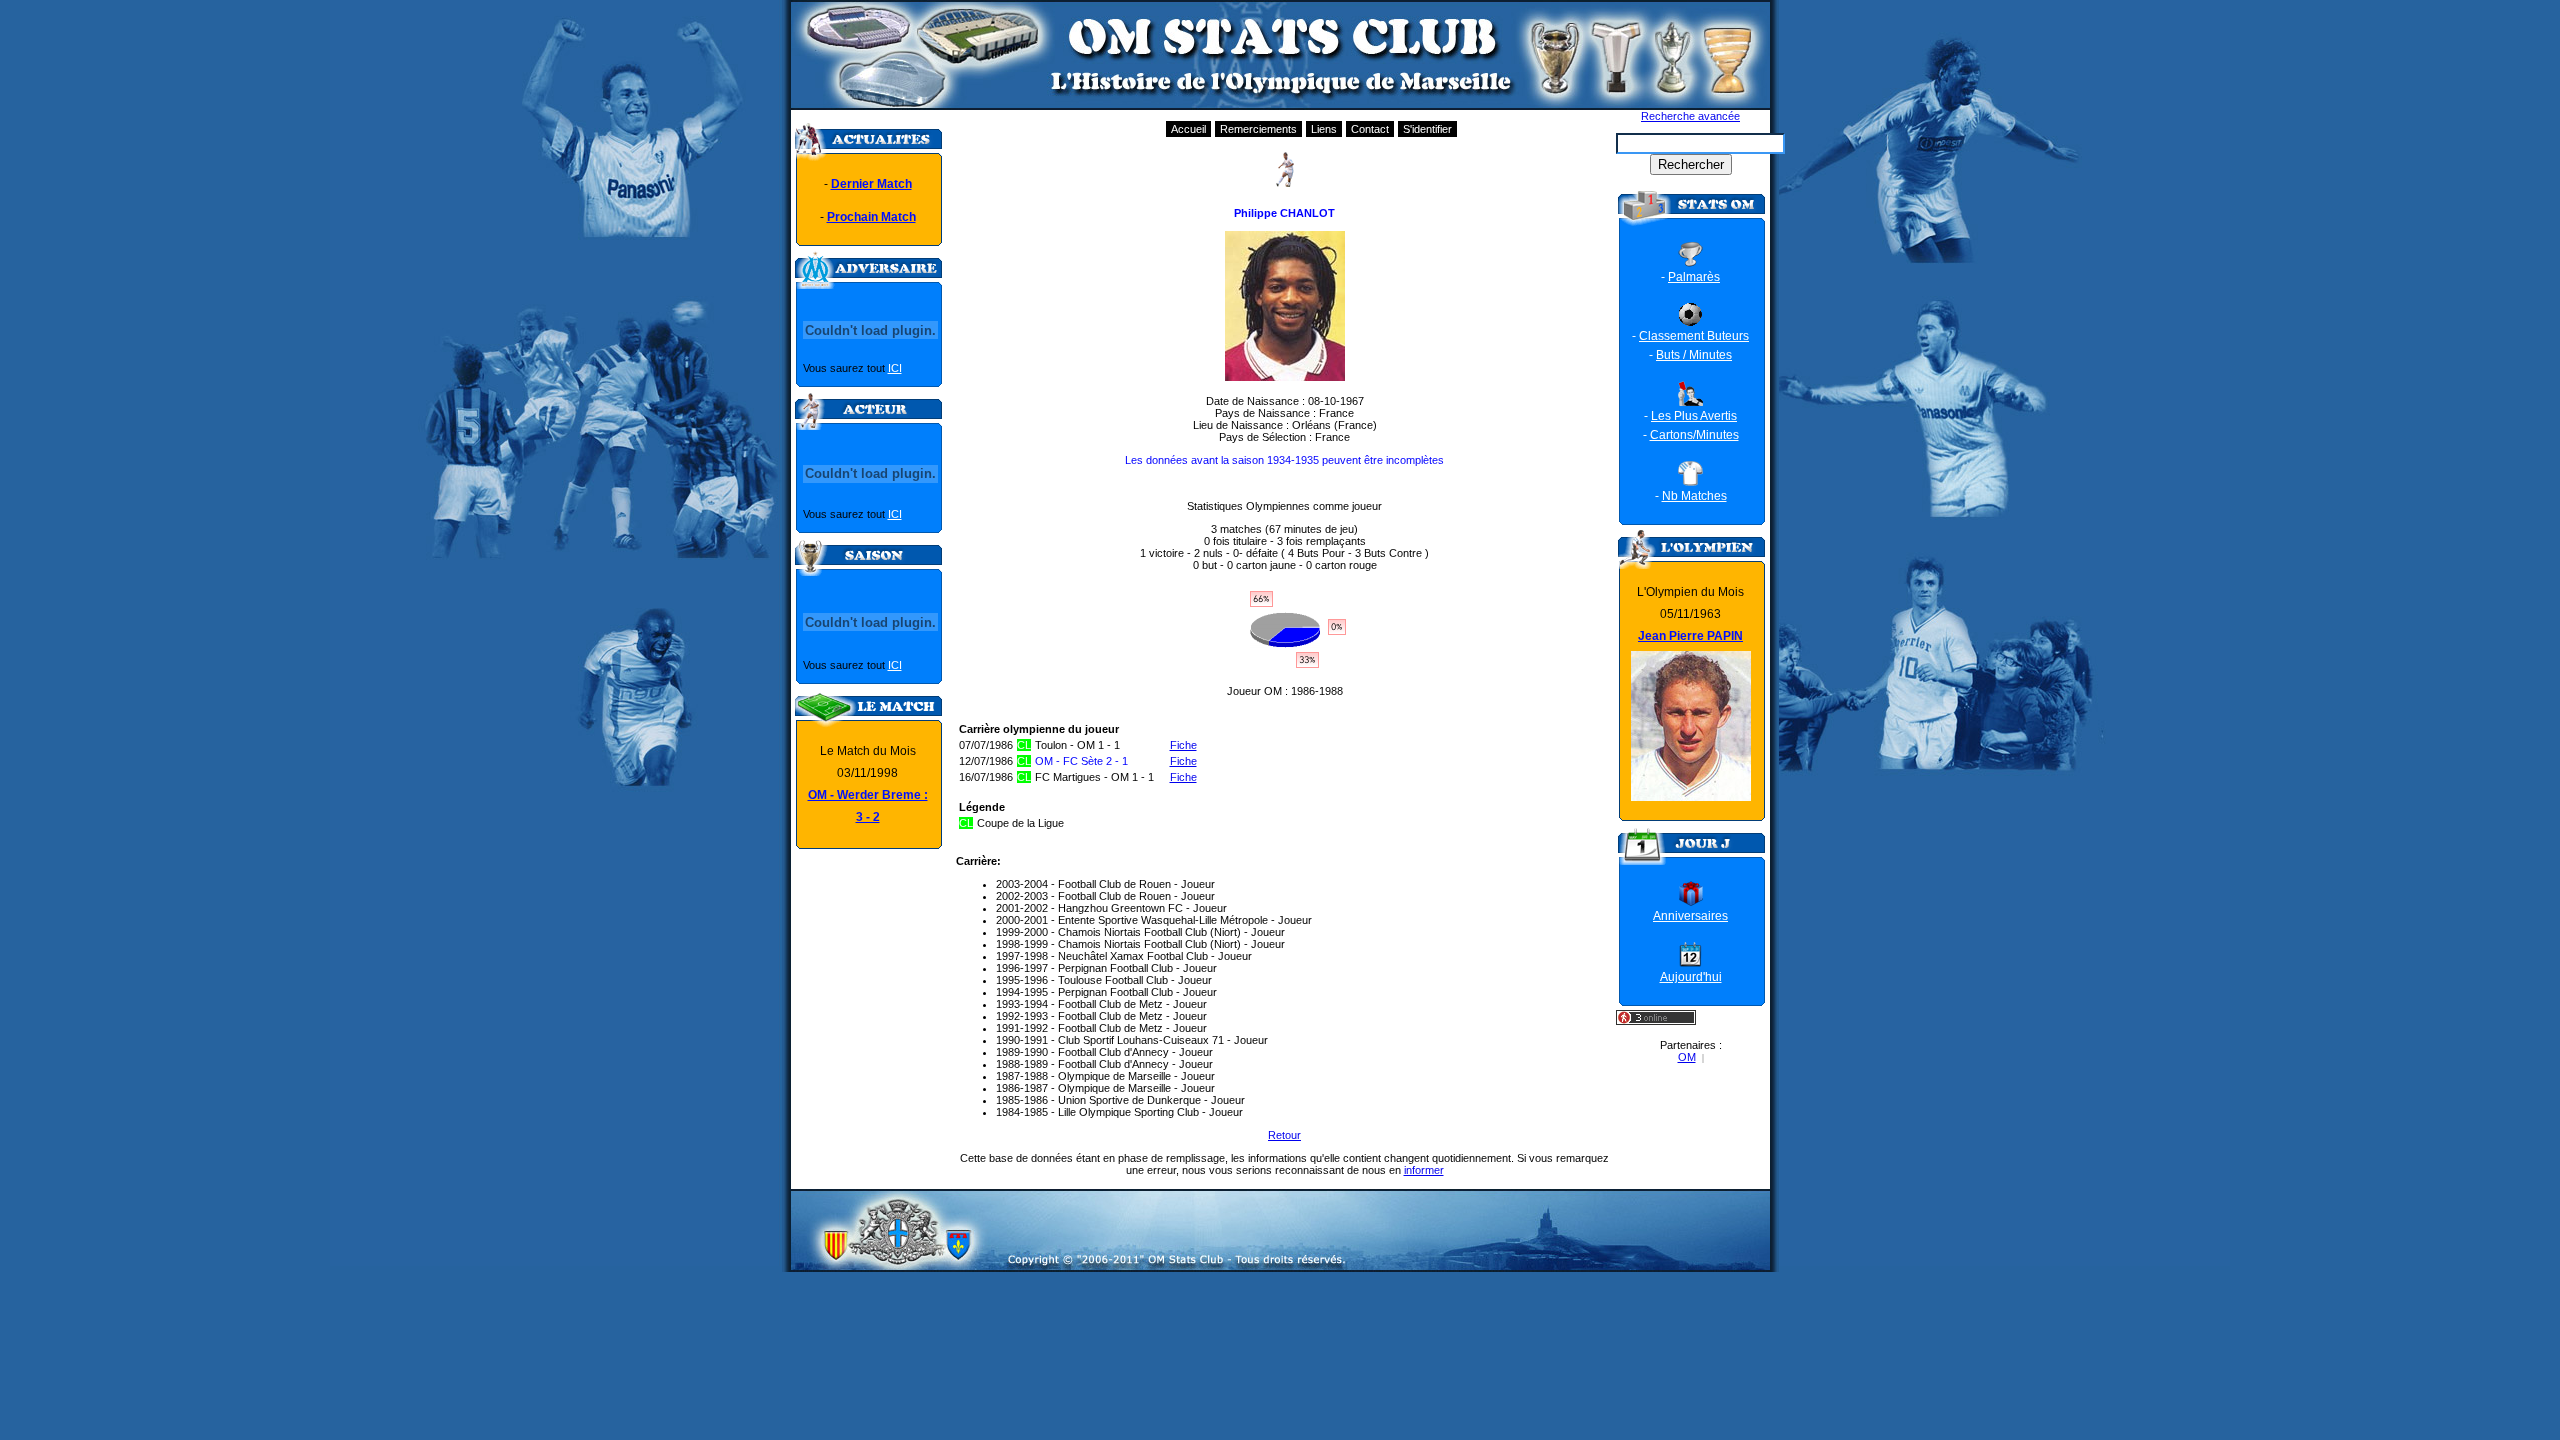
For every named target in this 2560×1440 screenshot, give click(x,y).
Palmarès (1694, 277)
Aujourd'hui (1691, 977)
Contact (1370, 129)
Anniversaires (1690, 916)
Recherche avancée (1690, 116)
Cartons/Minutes (1694, 435)
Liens (1324, 129)
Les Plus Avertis (1694, 416)
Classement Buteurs (1694, 336)
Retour (1284, 1135)
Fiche (1183, 745)
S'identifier (1427, 129)
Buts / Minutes (1694, 355)
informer (1424, 1170)
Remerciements (1258, 129)
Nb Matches (1694, 496)
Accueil (1188, 129)
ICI (895, 368)
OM (1687, 1057)
